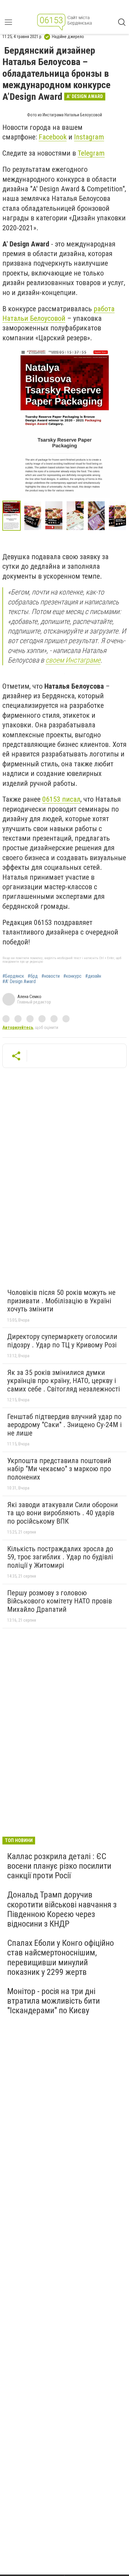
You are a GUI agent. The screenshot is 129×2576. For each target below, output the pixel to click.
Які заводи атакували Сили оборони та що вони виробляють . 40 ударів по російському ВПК (63, 1513)
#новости (51, 976)
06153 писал (61, 799)
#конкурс (72, 976)
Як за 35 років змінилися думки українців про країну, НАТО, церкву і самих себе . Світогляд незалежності (64, 1381)
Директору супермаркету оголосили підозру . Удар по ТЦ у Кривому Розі (62, 1341)
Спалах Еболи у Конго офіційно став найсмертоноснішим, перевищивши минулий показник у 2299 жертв (61, 1957)
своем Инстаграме (73, 660)
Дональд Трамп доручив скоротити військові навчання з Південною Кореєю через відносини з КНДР (62, 1909)
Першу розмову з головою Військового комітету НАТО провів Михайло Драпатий (60, 1601)
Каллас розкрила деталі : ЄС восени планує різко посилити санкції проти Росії (59, 1866)
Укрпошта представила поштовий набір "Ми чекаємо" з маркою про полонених (59, 1469)
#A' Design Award (19, 982)
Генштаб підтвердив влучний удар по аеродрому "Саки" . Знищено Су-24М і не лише (64, 1425)
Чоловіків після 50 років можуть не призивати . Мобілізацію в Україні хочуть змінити (61, 1301)
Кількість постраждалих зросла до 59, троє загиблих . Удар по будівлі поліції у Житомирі (60, 1557)
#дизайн (93, 976)
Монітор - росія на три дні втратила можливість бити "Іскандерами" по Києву (54, 2001)
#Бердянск (13, 976)
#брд (33, 976)
